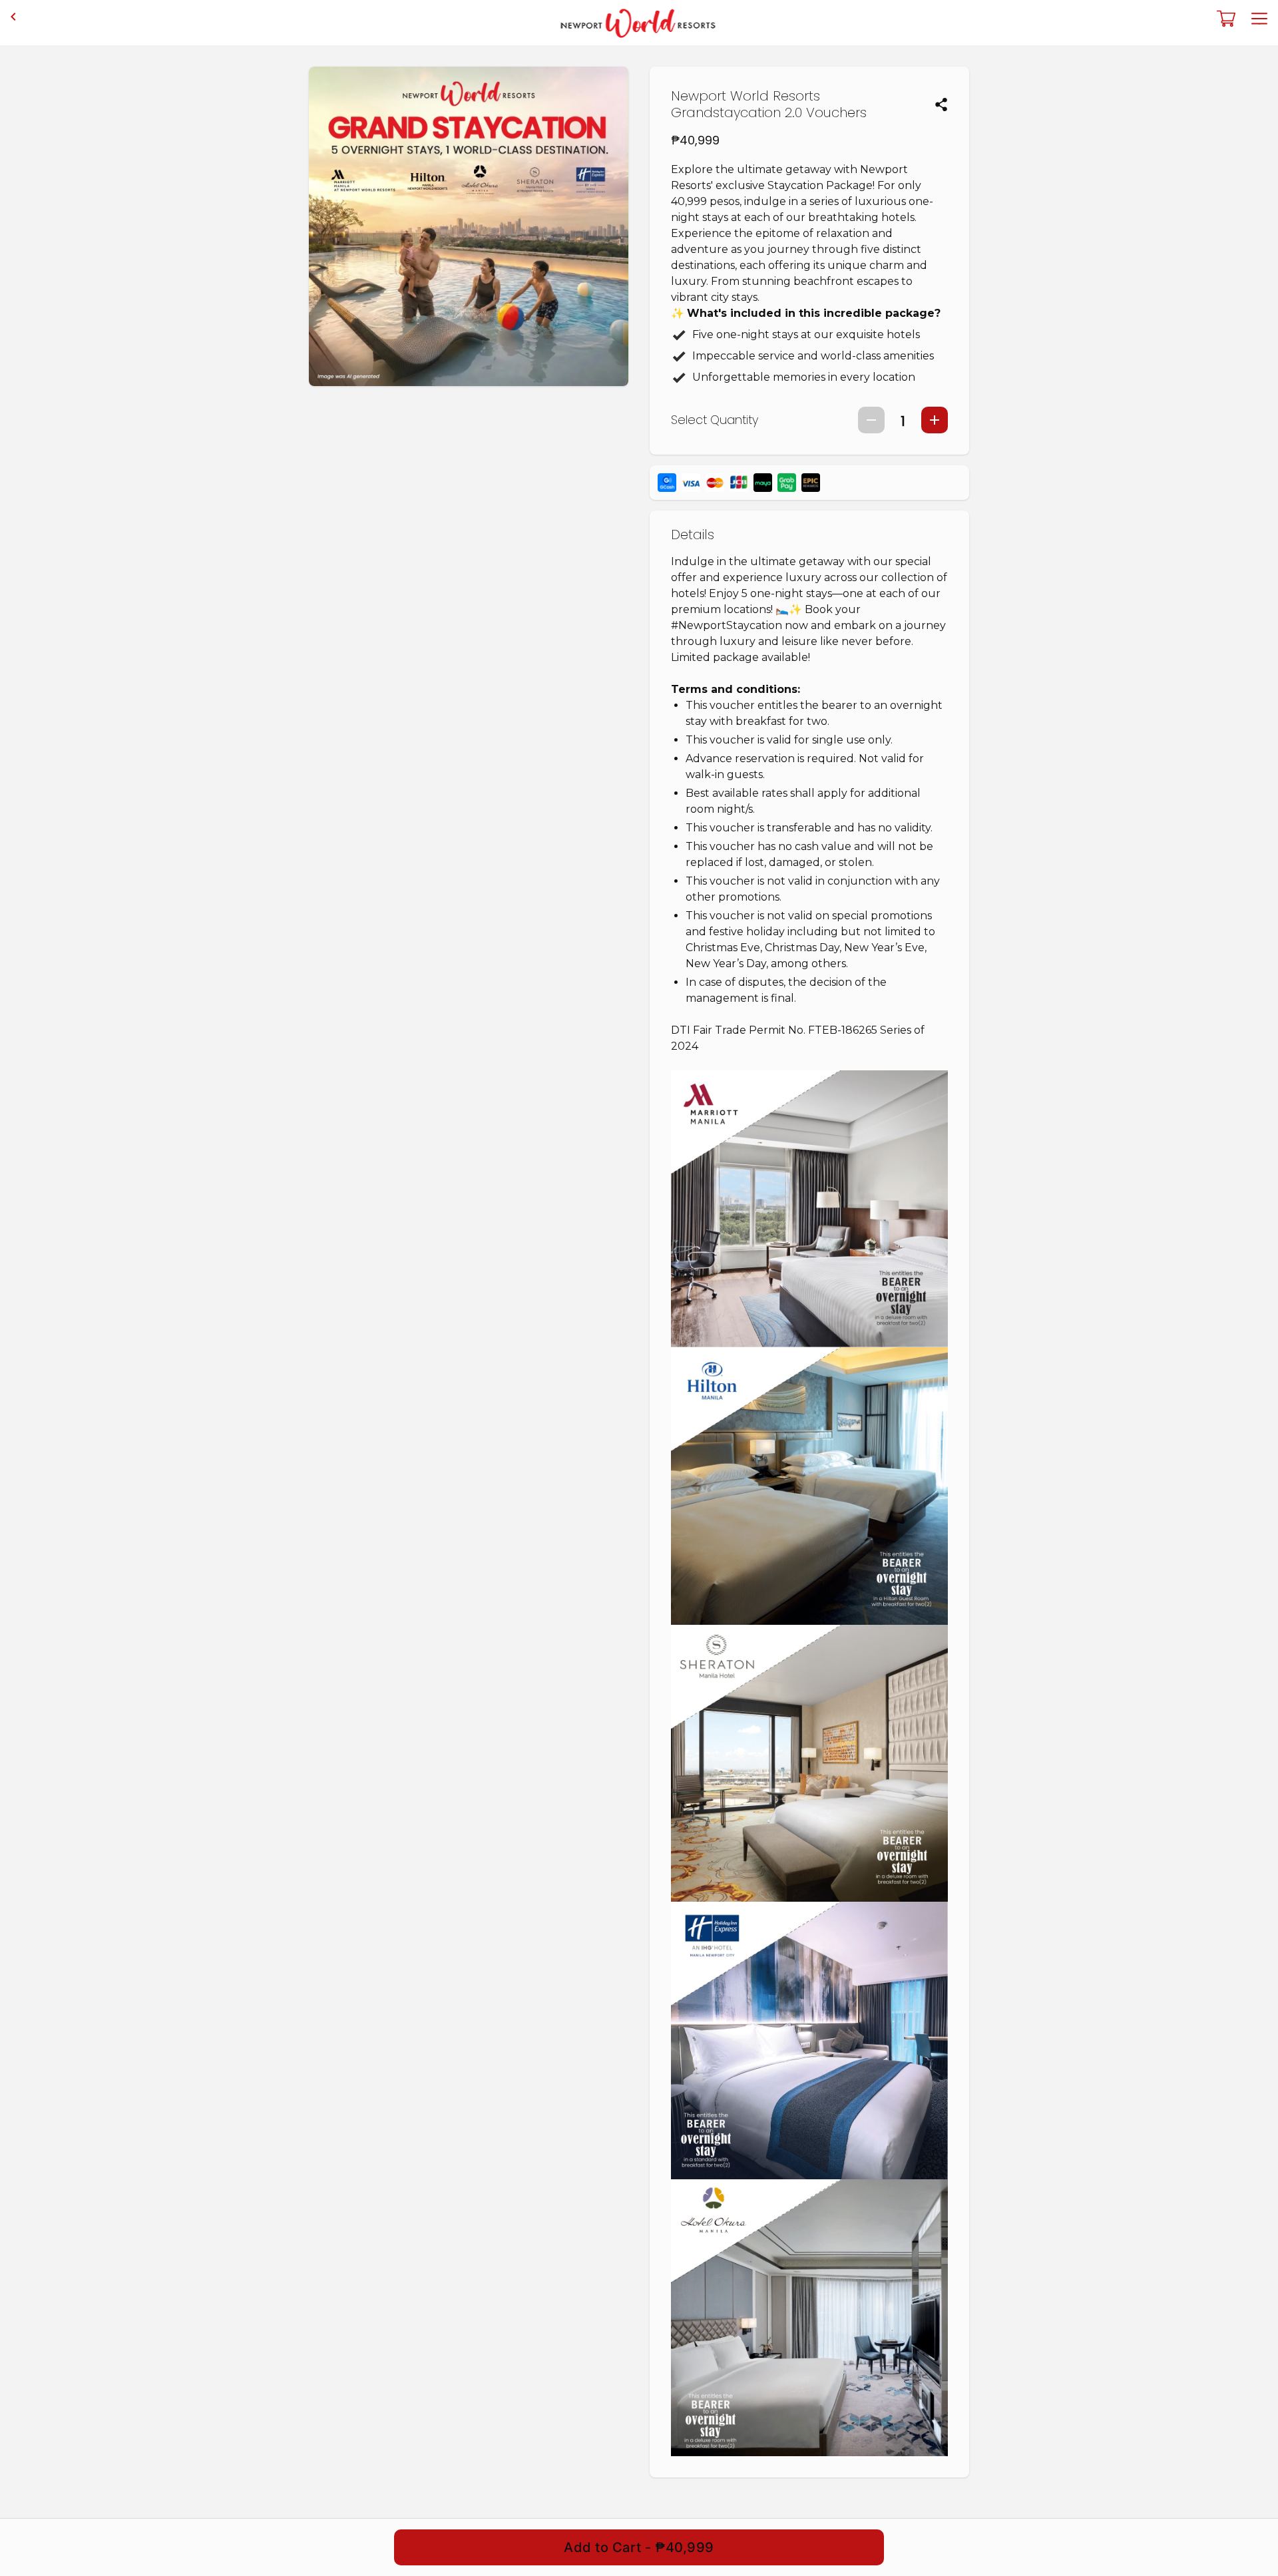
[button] (941, 105)
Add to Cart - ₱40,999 (639, 2547)
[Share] (941, 105)
